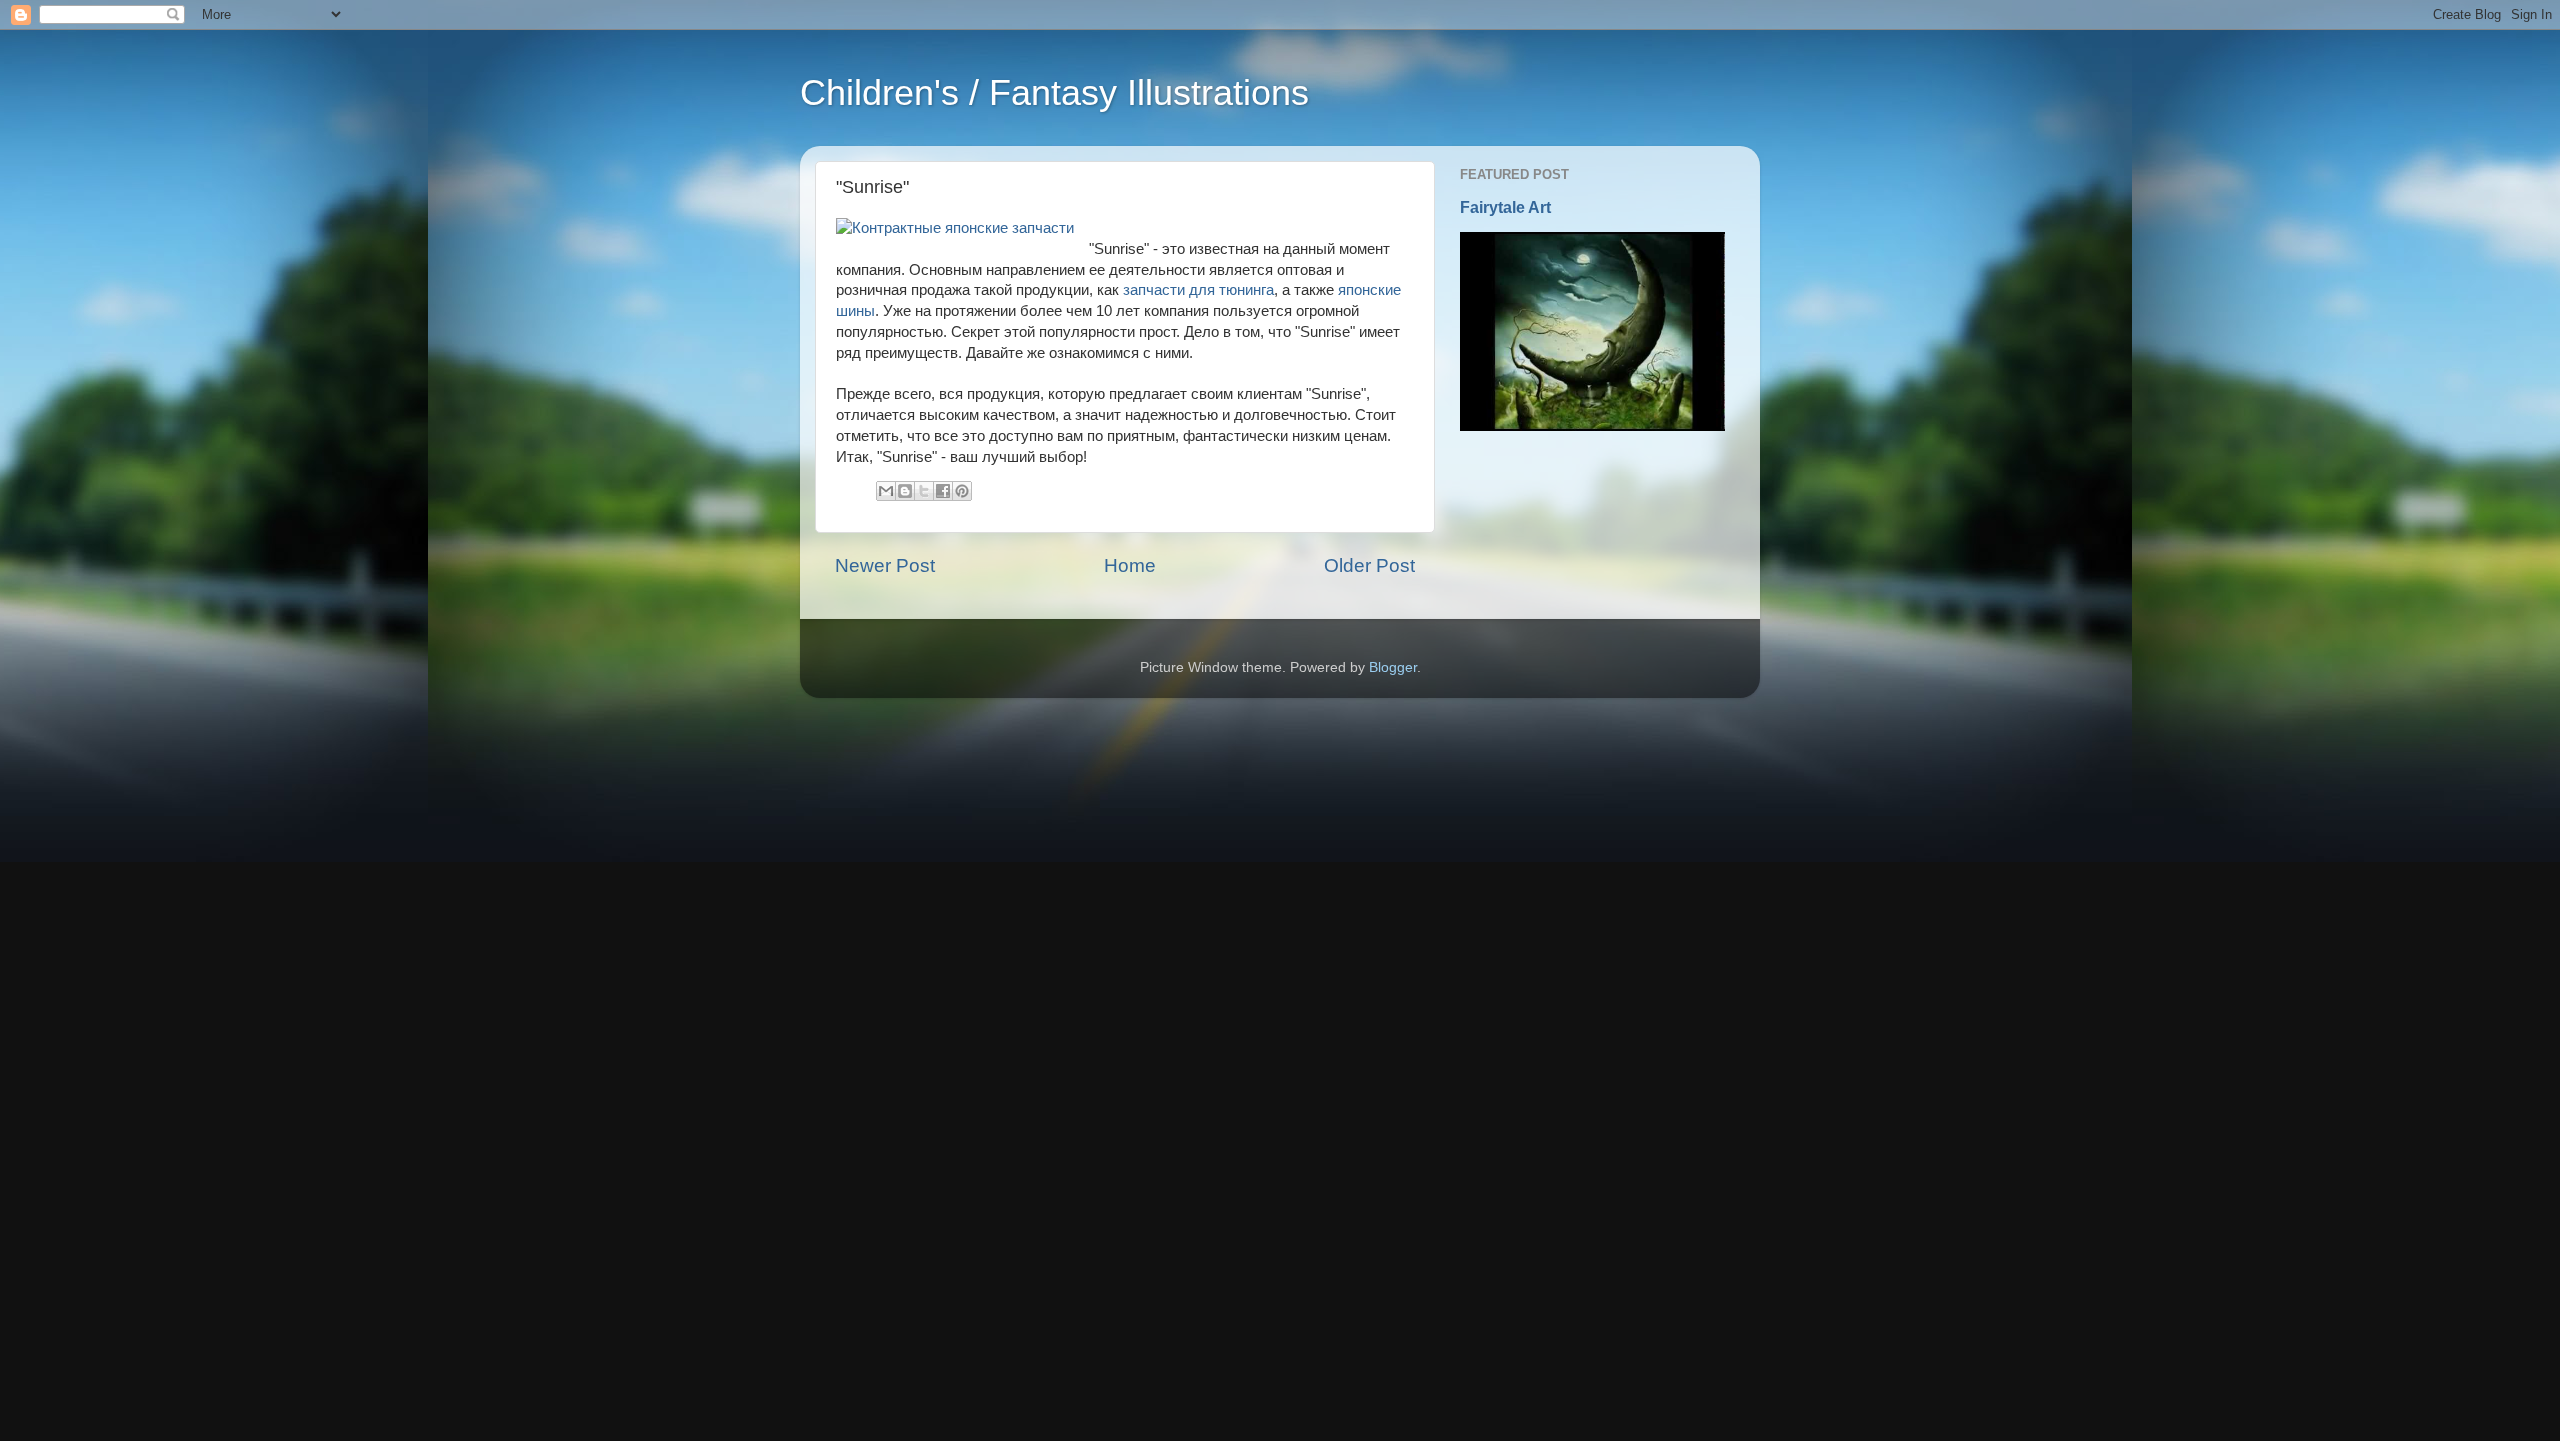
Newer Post (885, 565)
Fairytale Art (1505, 207)
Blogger (1393, 667)
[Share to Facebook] (943, 491)
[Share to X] (924, 491)
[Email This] (886, 491)
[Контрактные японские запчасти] (955, 228)
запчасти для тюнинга (1198, 290)
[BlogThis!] (905, 491)
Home (1130, 565)
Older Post (1369, 565)
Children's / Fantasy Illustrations (1054, 92)
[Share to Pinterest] (962, 491)
